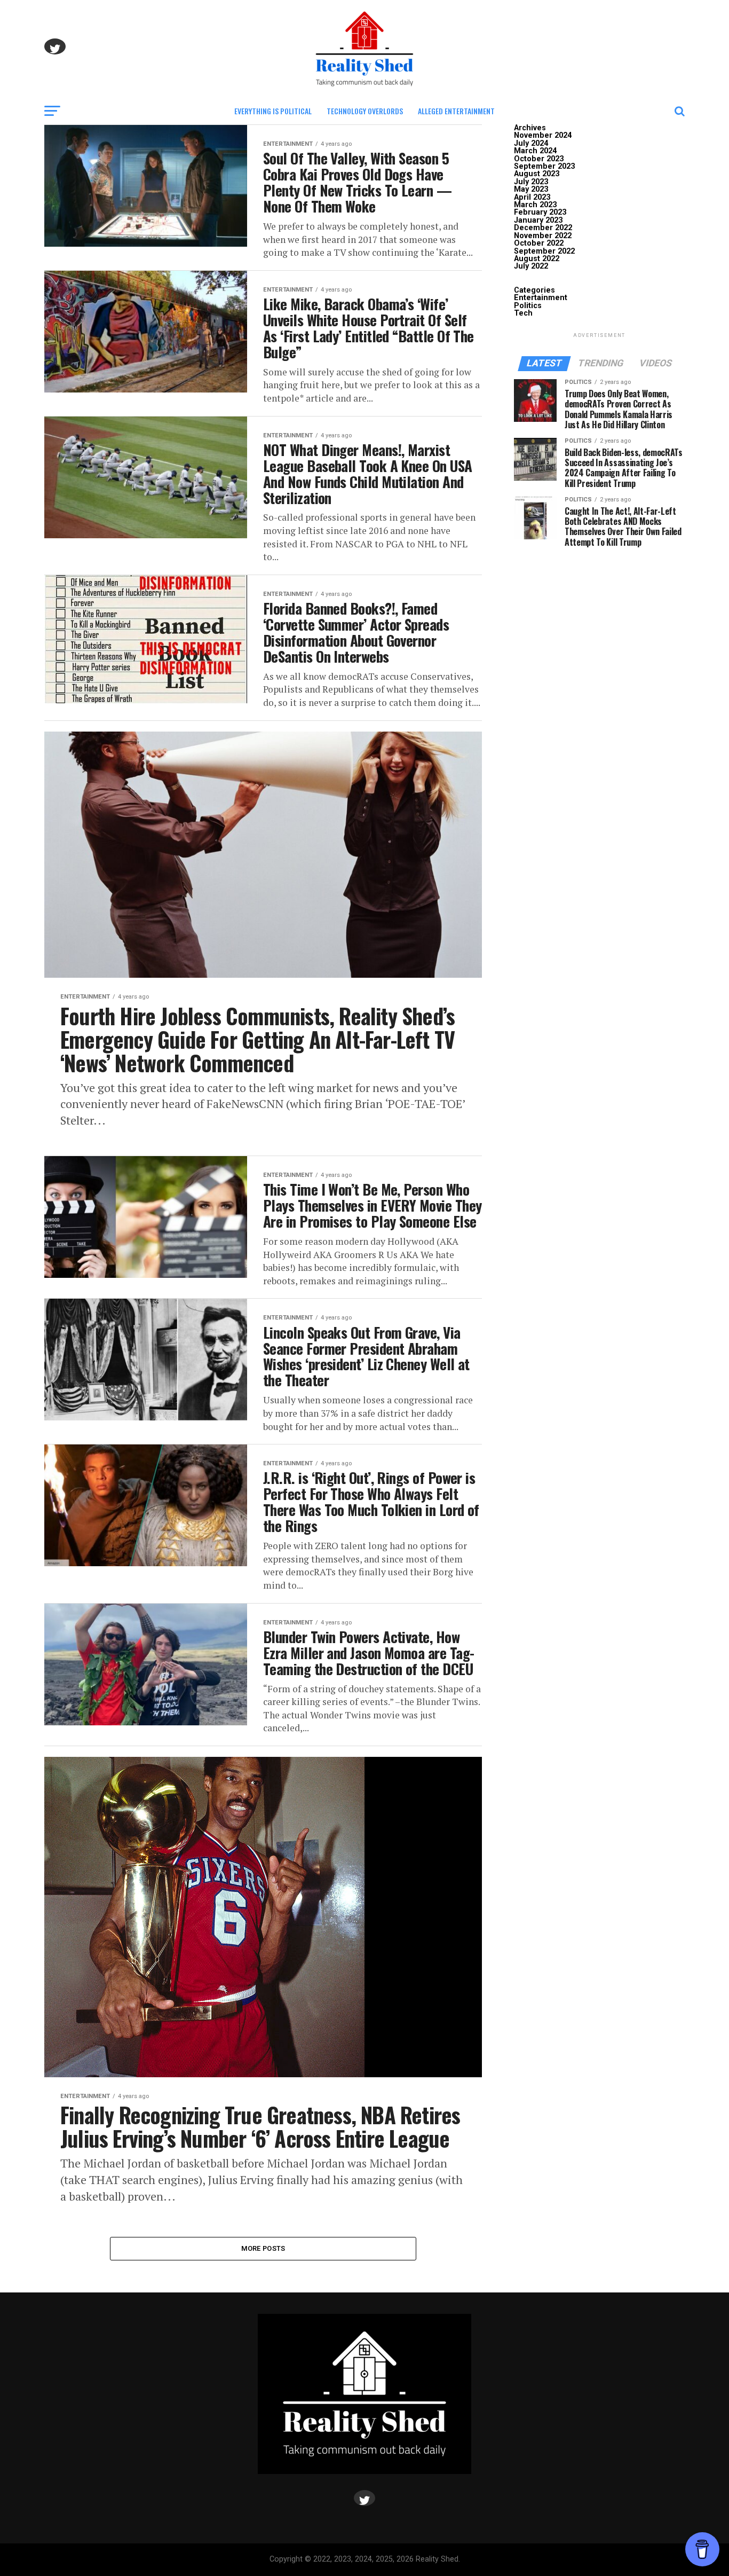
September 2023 (544, 166)
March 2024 (535, 151)
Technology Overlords (365, 111)
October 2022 (539, 243)
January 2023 (538, 220)
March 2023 (535, 205)
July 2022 (531, 266)
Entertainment (541, 298)
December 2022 (543, 228)
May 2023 (531, 189)
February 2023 (540, 212)
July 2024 (531, 143)
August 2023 (537, 174)
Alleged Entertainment (456, 111)
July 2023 (531, 182)
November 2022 (543, 236)
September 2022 (544, 251)
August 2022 (537, 259)
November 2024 (543, 135)
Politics (528, 306)
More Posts (263, 2248)
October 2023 (539, 159)
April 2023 (532, 197)
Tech (523, 313)
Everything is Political (273, 111)
